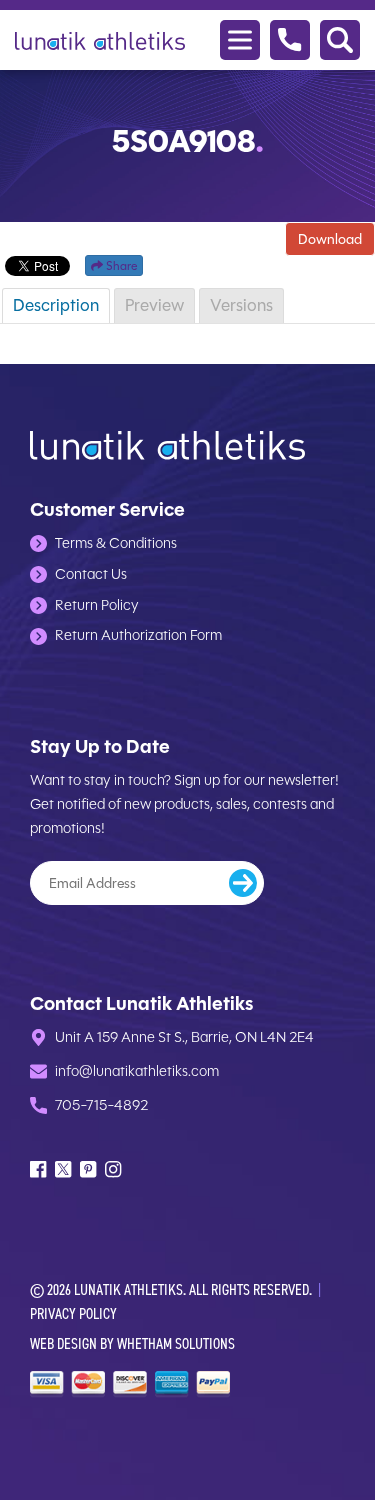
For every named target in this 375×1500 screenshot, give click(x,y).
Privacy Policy (73, 1313)
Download (330, 239)
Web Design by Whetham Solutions (132, 1343)
